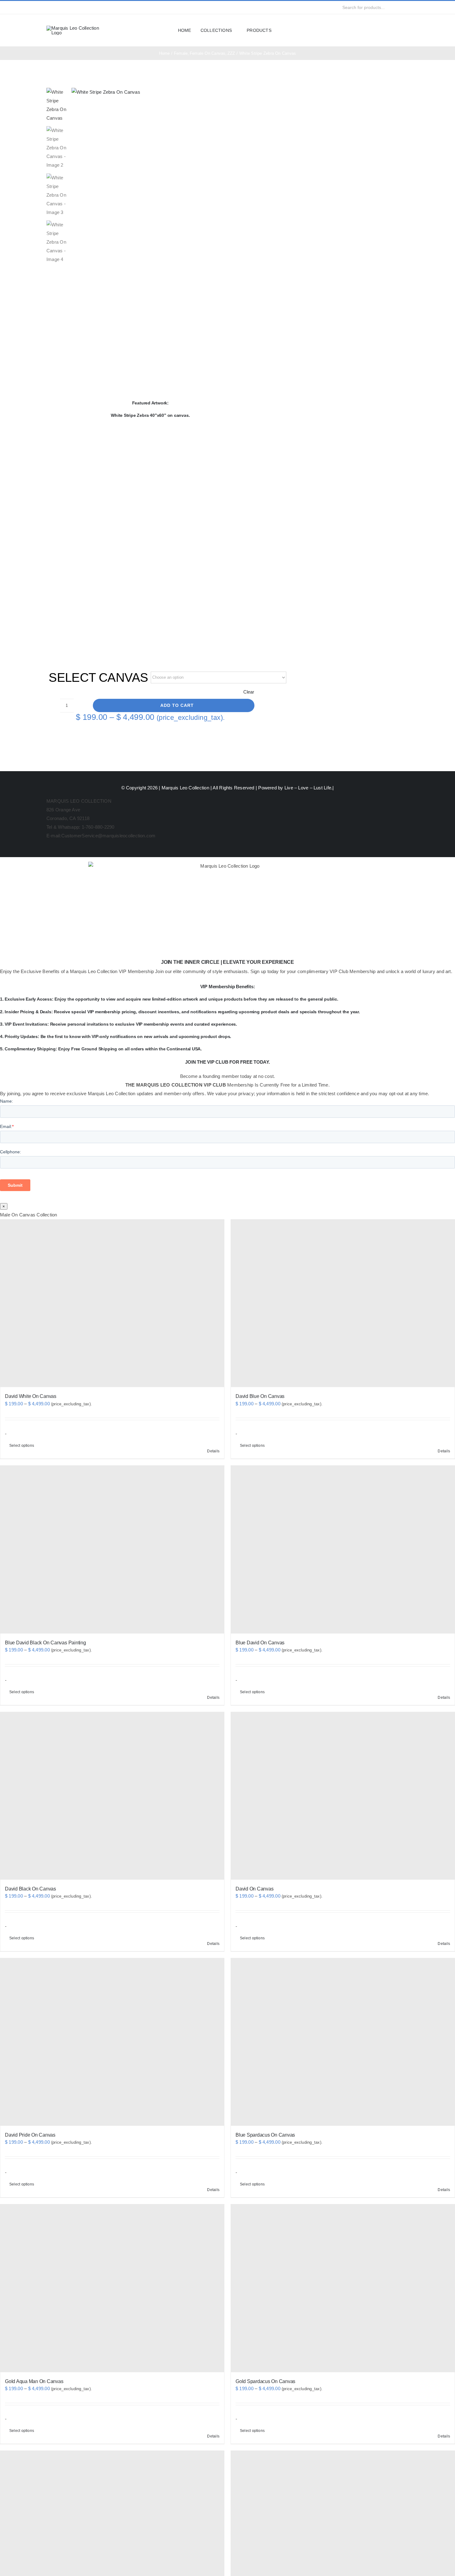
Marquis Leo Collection (185, 788)
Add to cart (177, 705)
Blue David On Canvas (260, 1643)
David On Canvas (254, 1889)
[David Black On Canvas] (112, 1796)
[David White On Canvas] (112, 1303)
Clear (249, 692)
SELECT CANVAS (98, 677)
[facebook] (48, 7)
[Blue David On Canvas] (343, 1549)
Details (213, 1451)
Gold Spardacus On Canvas (265, 2381)
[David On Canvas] (343, 1796)
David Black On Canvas (30, 1889)
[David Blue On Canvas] (343, 1303)
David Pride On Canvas (30, 2135)
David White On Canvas (31, 1396)
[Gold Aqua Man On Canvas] (112, 2288)
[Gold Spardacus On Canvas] (343, 2288)
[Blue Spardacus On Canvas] (343, 2042)
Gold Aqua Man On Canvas (34, 2381)
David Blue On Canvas (260, 1396)
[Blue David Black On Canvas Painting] (112, 1549)
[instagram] (58, 7)
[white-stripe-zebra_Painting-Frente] (163, 92)
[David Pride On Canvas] (112, 2042)
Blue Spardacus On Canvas (265, 2135)
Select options (22, 1446)
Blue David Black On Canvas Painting (45, 1643)
